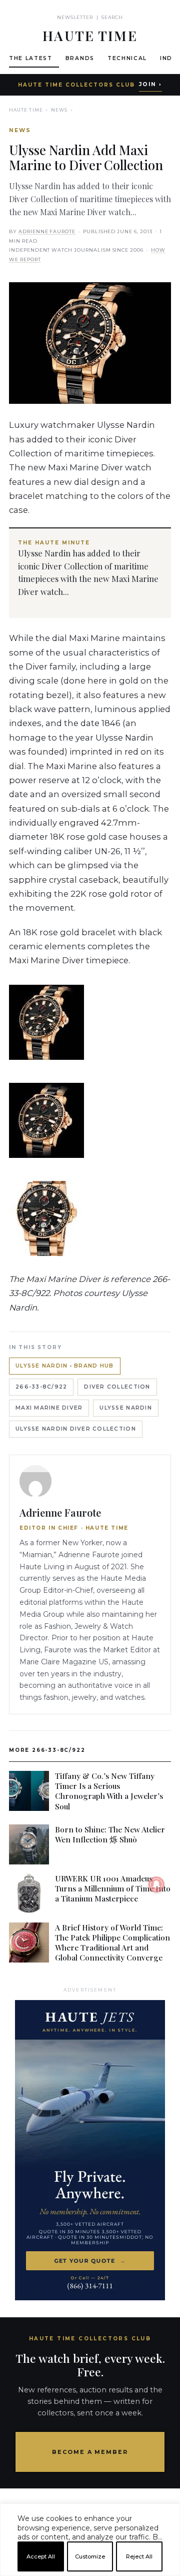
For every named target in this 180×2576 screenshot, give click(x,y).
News (59, 110)
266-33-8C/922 (41, 1387)
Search (112, 17)
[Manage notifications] (156, 1884)
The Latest (31, 58)
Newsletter (75, 17)
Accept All (41, 2556)
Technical (127, 58)
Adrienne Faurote (47, 231)
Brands (80, 58)
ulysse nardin (125, 1408)
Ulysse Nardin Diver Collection (76, 1429)
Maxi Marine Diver (49, 1408)
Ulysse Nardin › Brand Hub (65, 1366)
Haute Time (26, 110)
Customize (90, 2556)
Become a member (90, 2452)
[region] (90, 2572)
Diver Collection (117, 1387)
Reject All (139, 2556)
